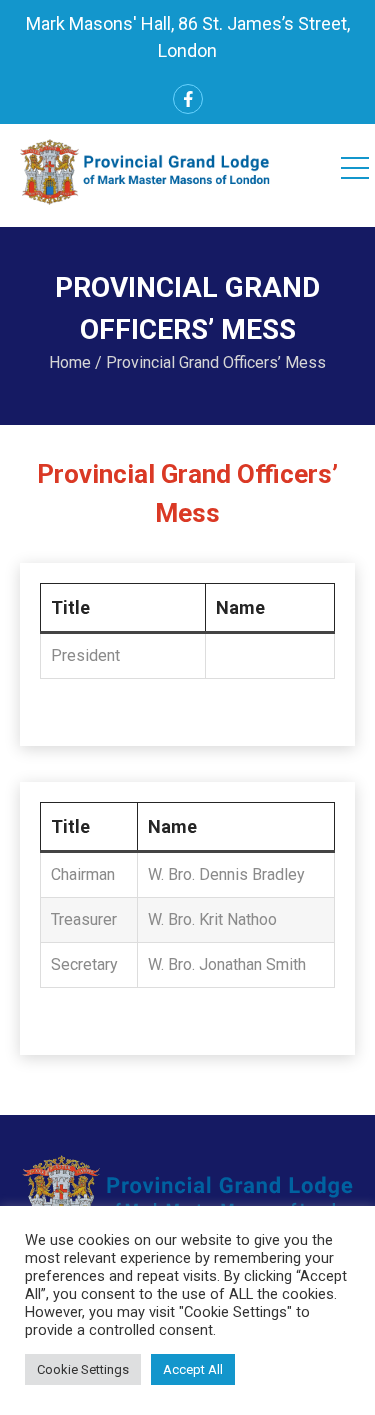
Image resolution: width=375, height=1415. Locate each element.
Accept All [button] (193, 1369)
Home (70, 362)
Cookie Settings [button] (83, 1369)
